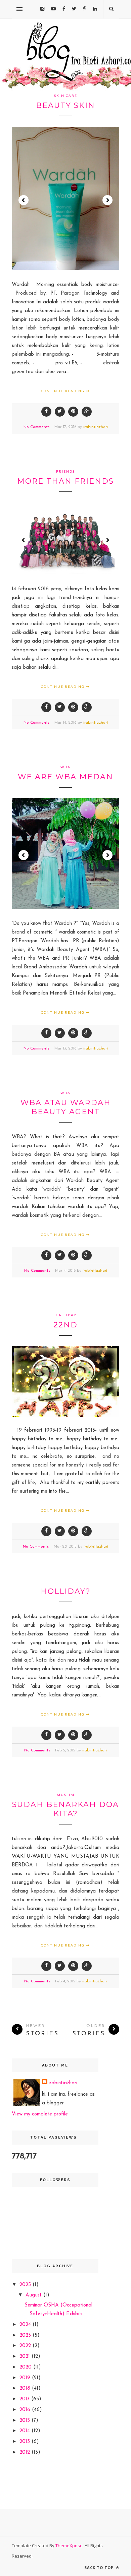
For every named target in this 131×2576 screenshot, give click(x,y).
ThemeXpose (69, 2545)
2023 (26, 2335)
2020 (26, 2367)
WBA (65, 767)
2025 (26, 2285)
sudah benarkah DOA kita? (65, 1809)
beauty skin (65, 105)
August (34, 2295)
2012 (26, 2452)
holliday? (66, 1591)
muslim (66, 1795)
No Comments (36, 427)
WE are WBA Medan (65, 777)
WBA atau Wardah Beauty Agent (66, 1107)
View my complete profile (40, 2114)
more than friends (65, 481)
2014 (26, 2431)
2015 (26, 2421)
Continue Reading (63, 391)
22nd (65, 1325)
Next (107, 200)
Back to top (100, 2567)
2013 (26, 2442)
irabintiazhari (96, 427)
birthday (65, 1315)
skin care (66, 96)
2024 (26, 2325)
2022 (26, 2346)
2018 (26, 2388)
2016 (26, 2410)
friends (65, 471)
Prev (24, 200)
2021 (26, 2357)
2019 (26, 2378)
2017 (25, 2399)
